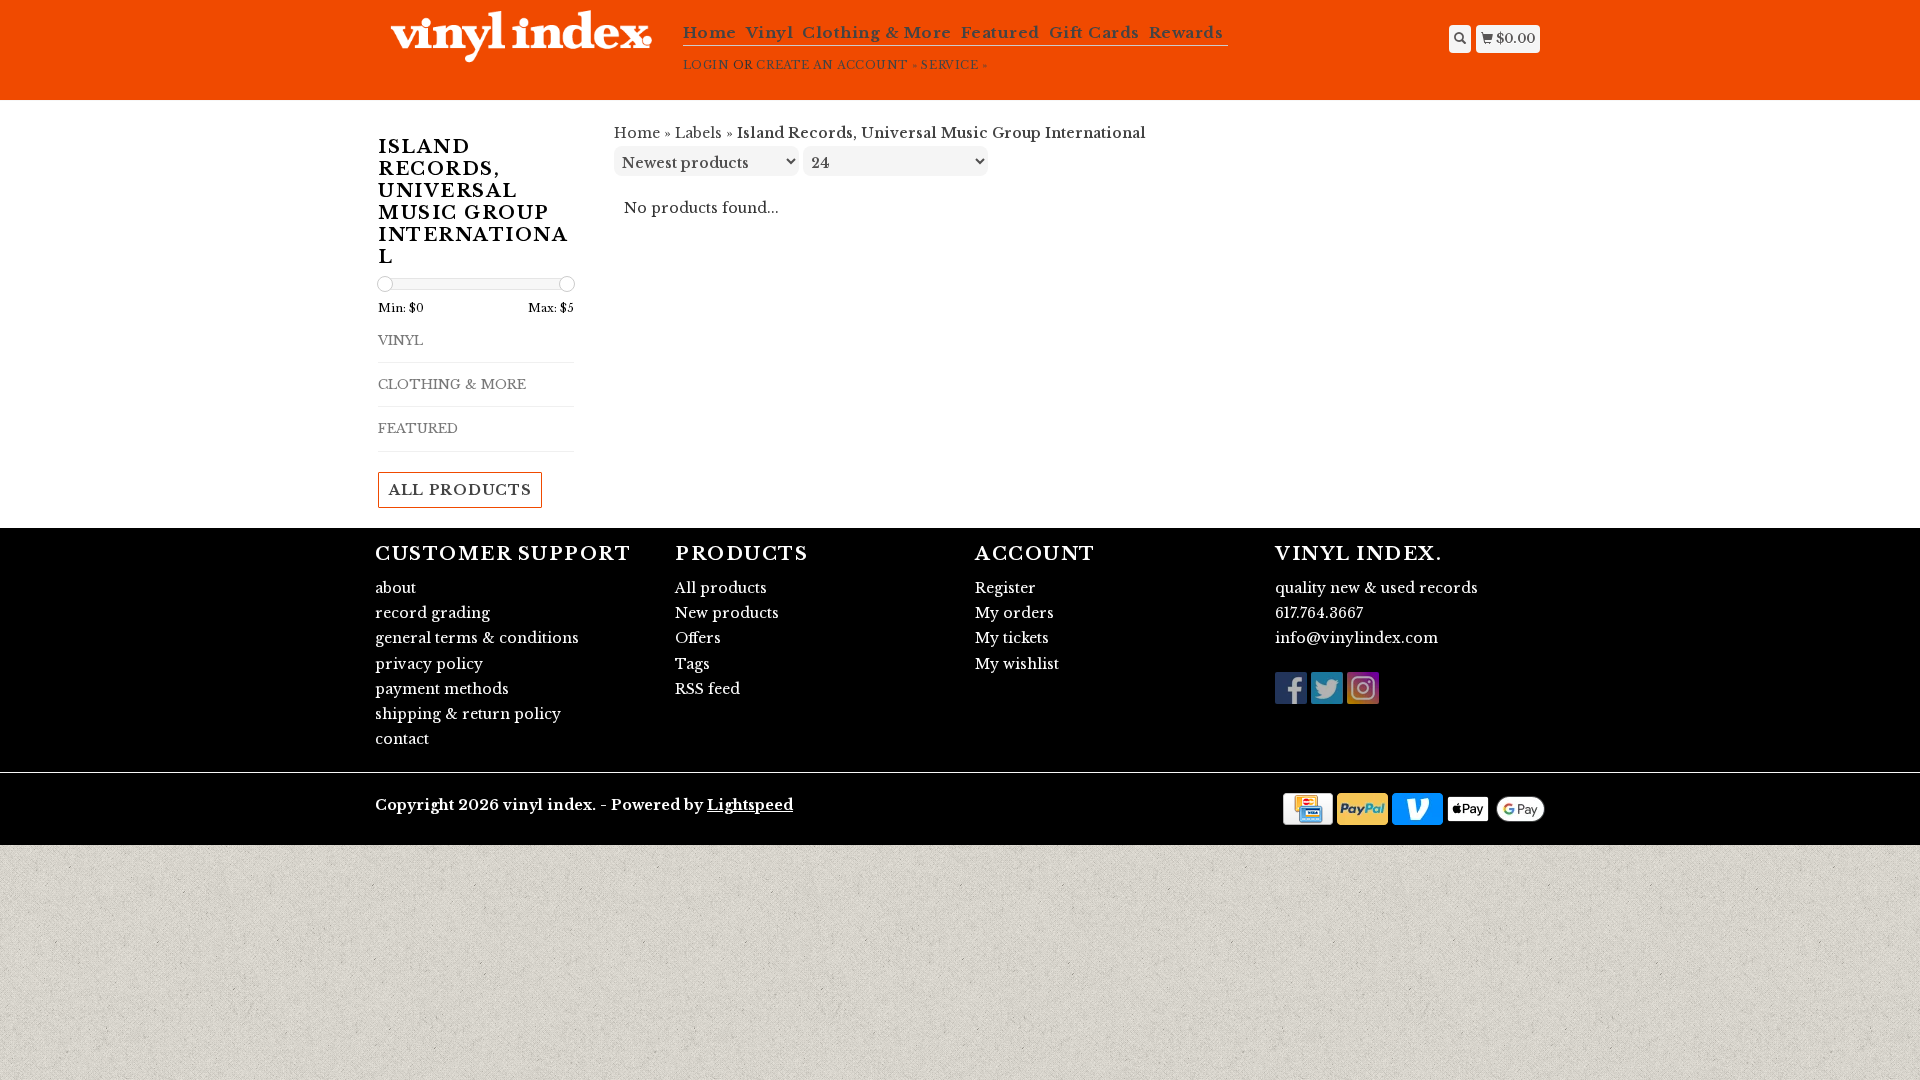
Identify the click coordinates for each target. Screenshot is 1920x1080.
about (395, 588)
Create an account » (836, 65)
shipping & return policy (468, 714)
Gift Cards (1094, 32)
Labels (698, 133)
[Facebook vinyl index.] (1291, 688)
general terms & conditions (477, 638)
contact (402, 739)
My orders (1014, 613)
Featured (1000, 32)
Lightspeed (750, 805)
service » (954, 65)
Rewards (1186, 32)
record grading (432, 613)
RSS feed (707, 689)
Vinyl (770, 32)
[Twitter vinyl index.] (1327, 688)
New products (727, 613)
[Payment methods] (1308, 808)
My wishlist (1017, 664)
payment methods (442, 689)
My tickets (1012, 638)
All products (460, 490)
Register (1005, 588)
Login (706, 65)
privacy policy (429, 664)
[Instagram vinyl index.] (1363, 688)
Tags (692, 664)
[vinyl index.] (521, 47)
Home (710, 32)
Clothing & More (877, 32)
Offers (698, 638)
